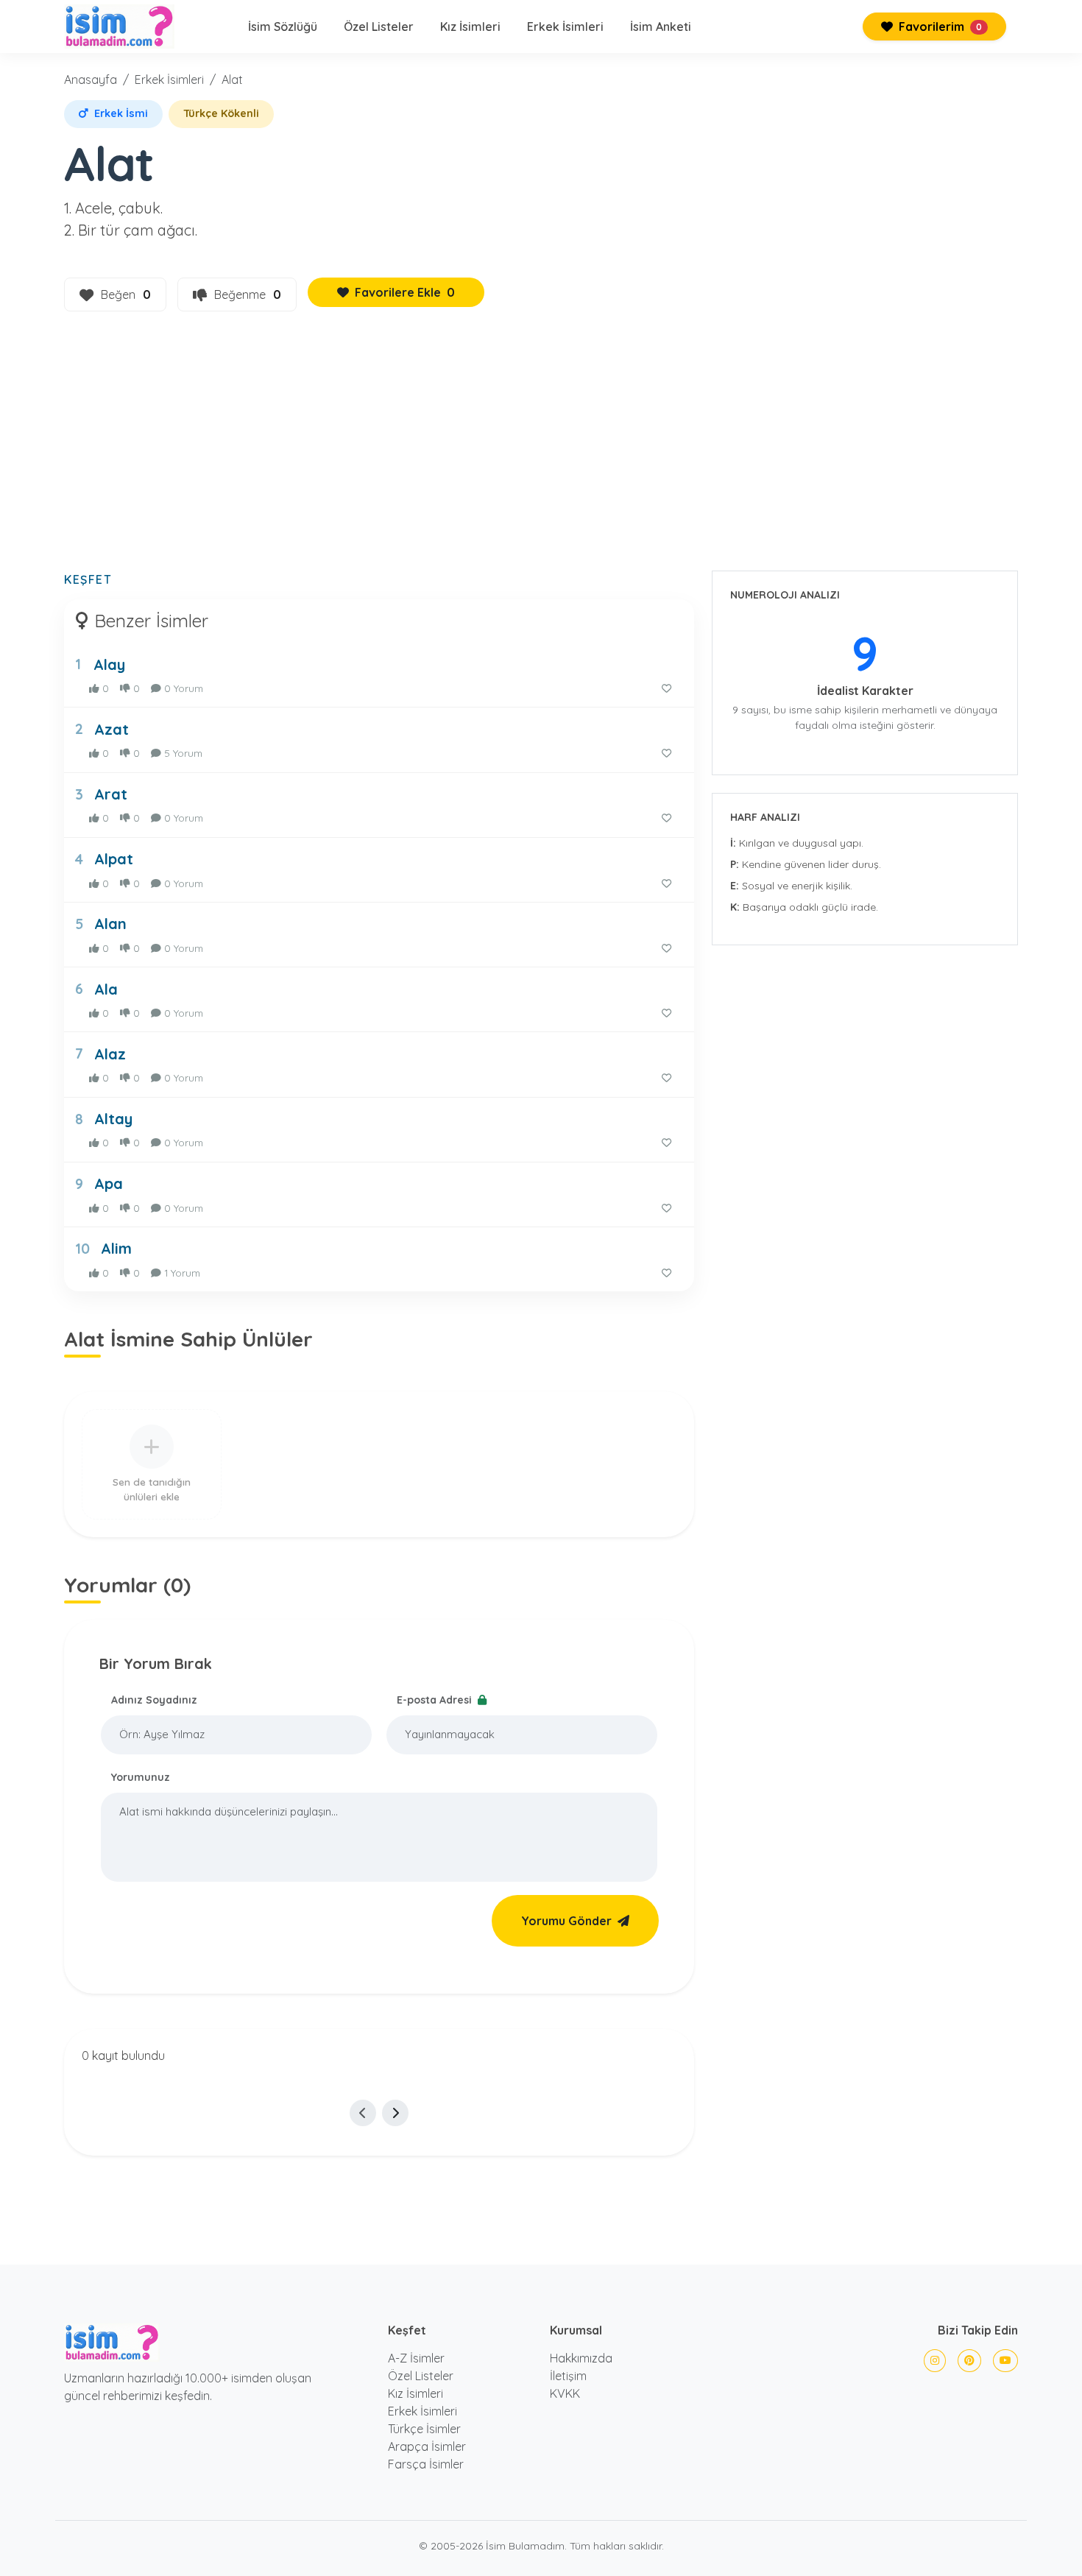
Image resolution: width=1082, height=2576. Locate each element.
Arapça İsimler (427, 2446)
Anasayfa (91, 80)
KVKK (565, 2393)
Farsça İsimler (426, 2464)
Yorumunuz (141, 1777)
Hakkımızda (581, 2358)
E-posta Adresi (436, 1700)
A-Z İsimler (416, 2358)
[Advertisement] (541, 450)
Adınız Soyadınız (154, 1700)
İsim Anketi (661, 27)
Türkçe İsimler (424, 2429)
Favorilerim (939, 27)
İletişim (568, 2376)
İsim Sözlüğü (283, 27)
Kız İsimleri (470, 27)
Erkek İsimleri (565, 27)
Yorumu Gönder (566, 1921)
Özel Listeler (379, 27)
